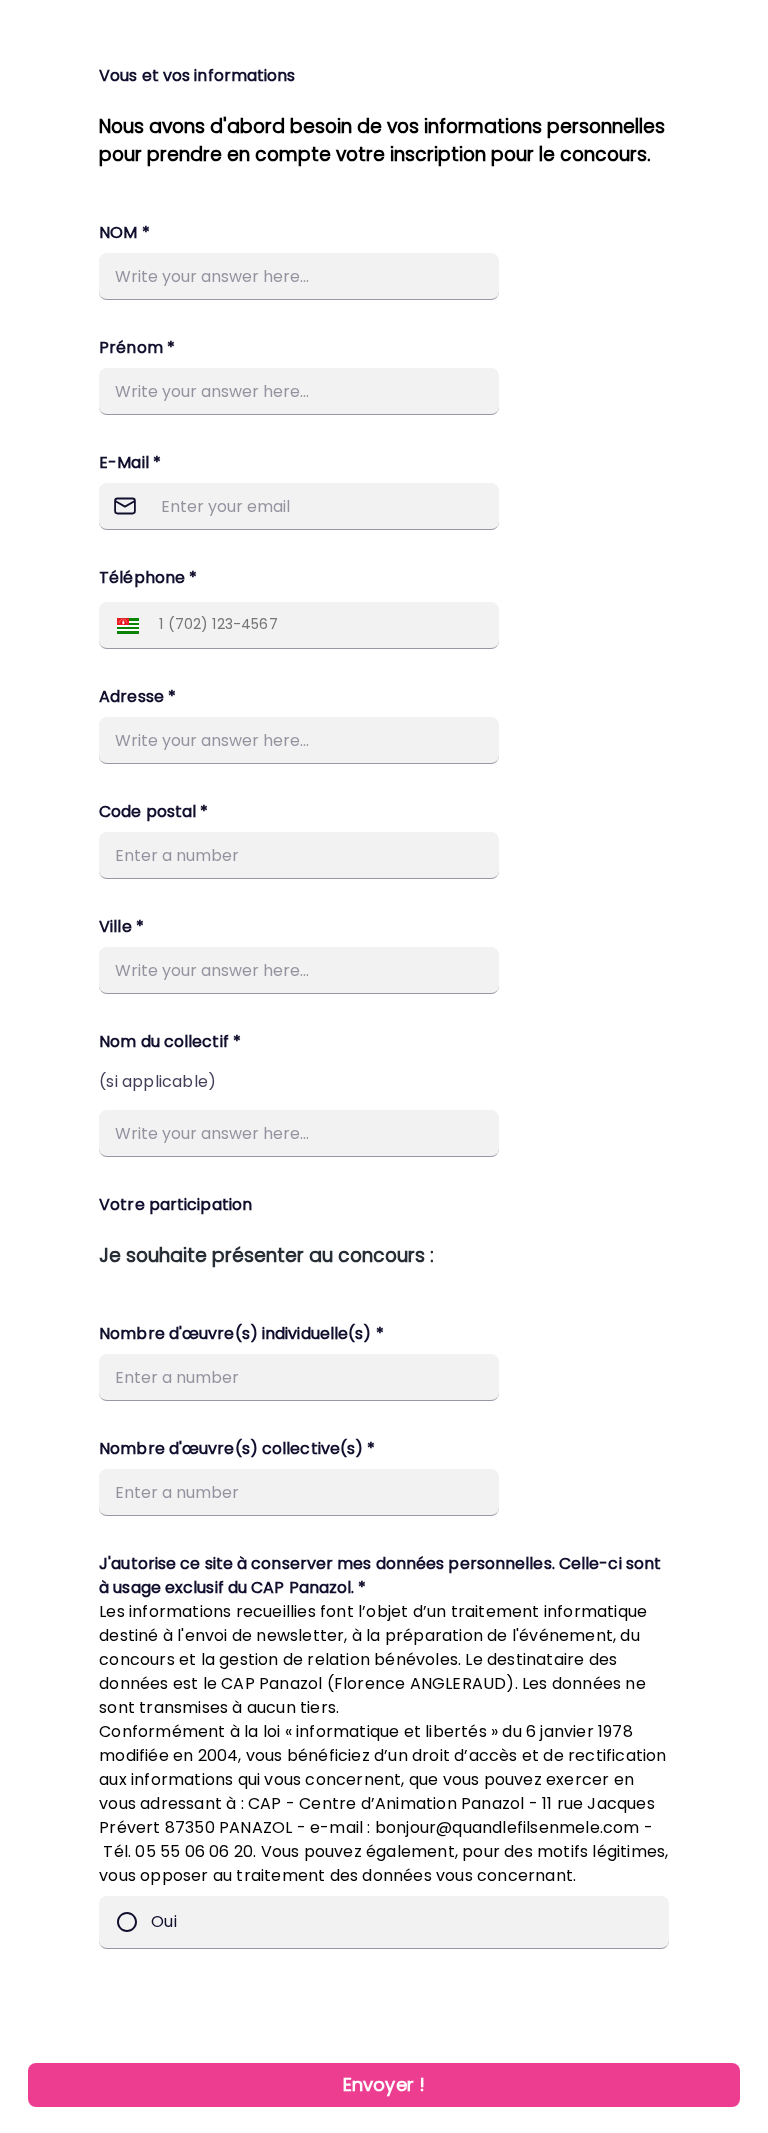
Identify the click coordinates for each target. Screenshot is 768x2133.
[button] (123, 625)
